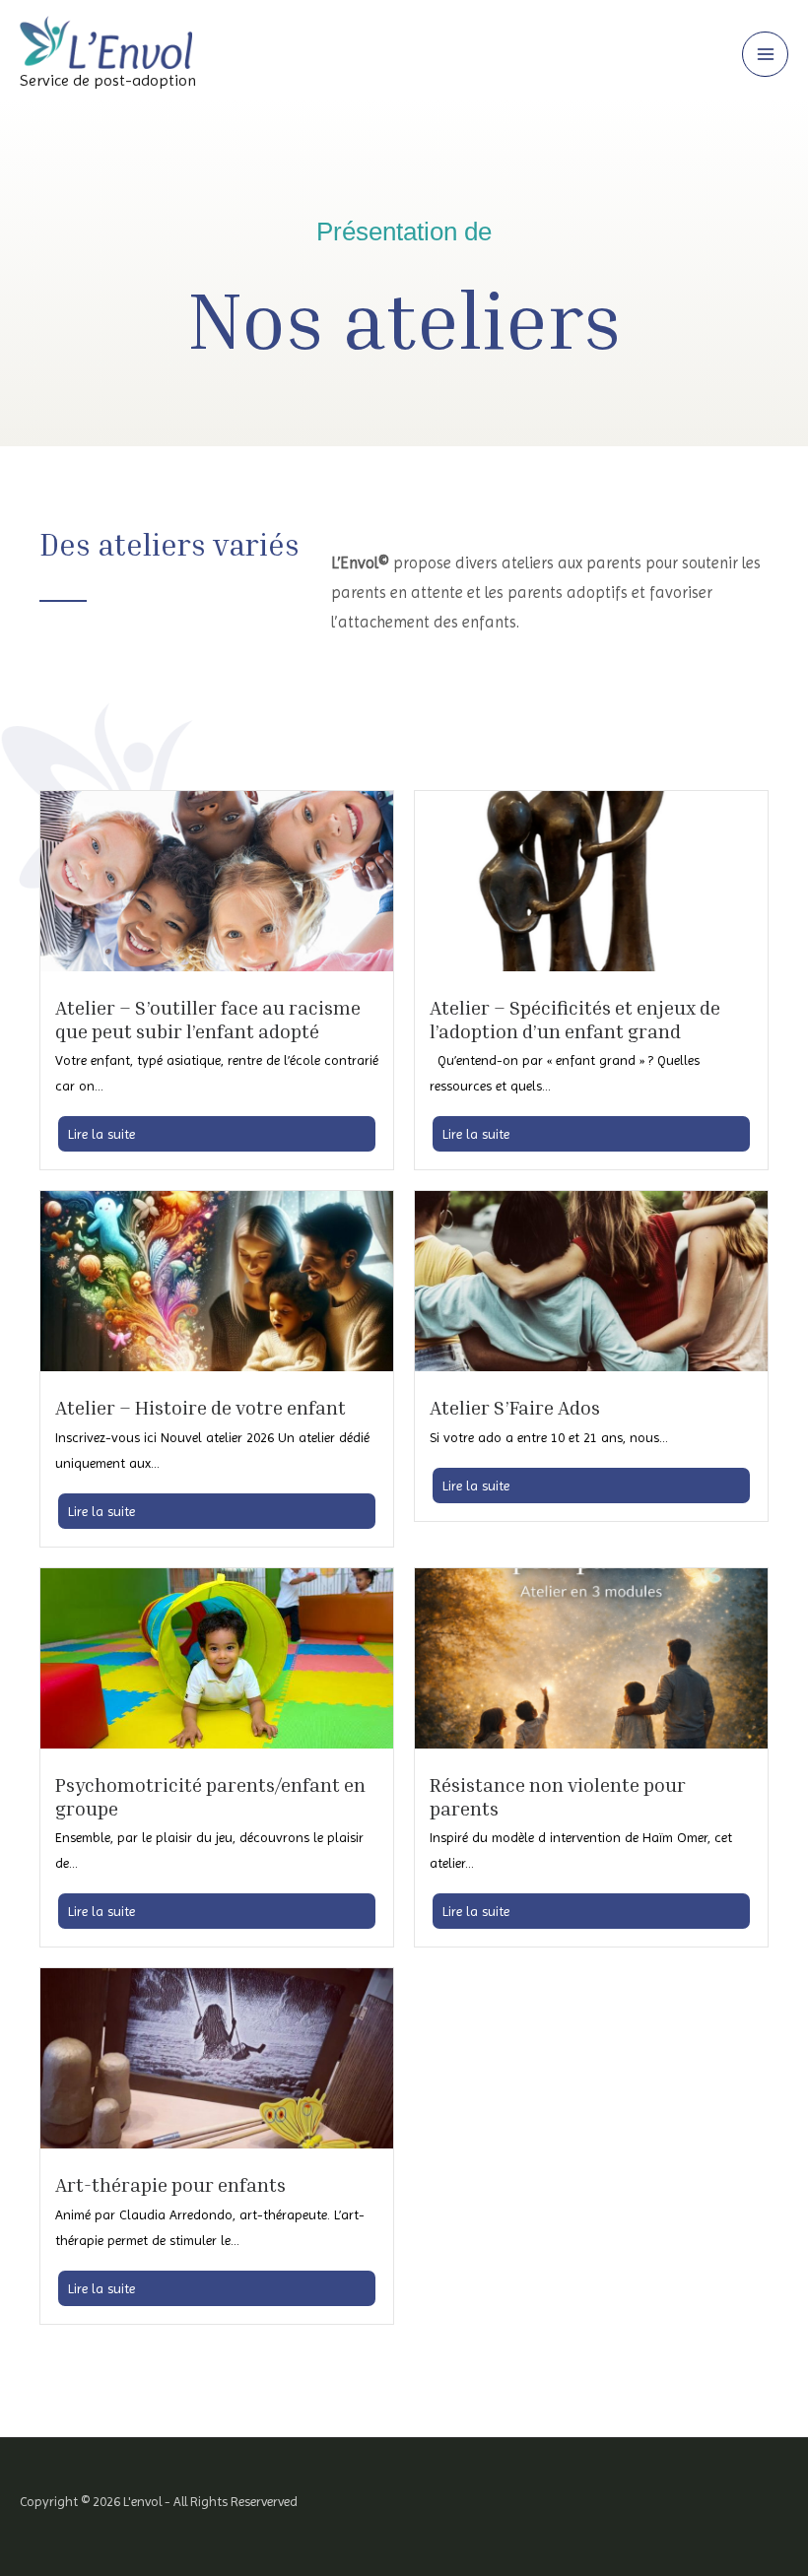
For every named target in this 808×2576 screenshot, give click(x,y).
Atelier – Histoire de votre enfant (201, 1407)
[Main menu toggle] (765, 55)
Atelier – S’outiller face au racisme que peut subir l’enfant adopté (208, 1019)
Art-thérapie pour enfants (170, 2184)
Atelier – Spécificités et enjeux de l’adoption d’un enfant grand (575, 1019)
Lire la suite (101, 1134)
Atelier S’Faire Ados (515, 1407)
